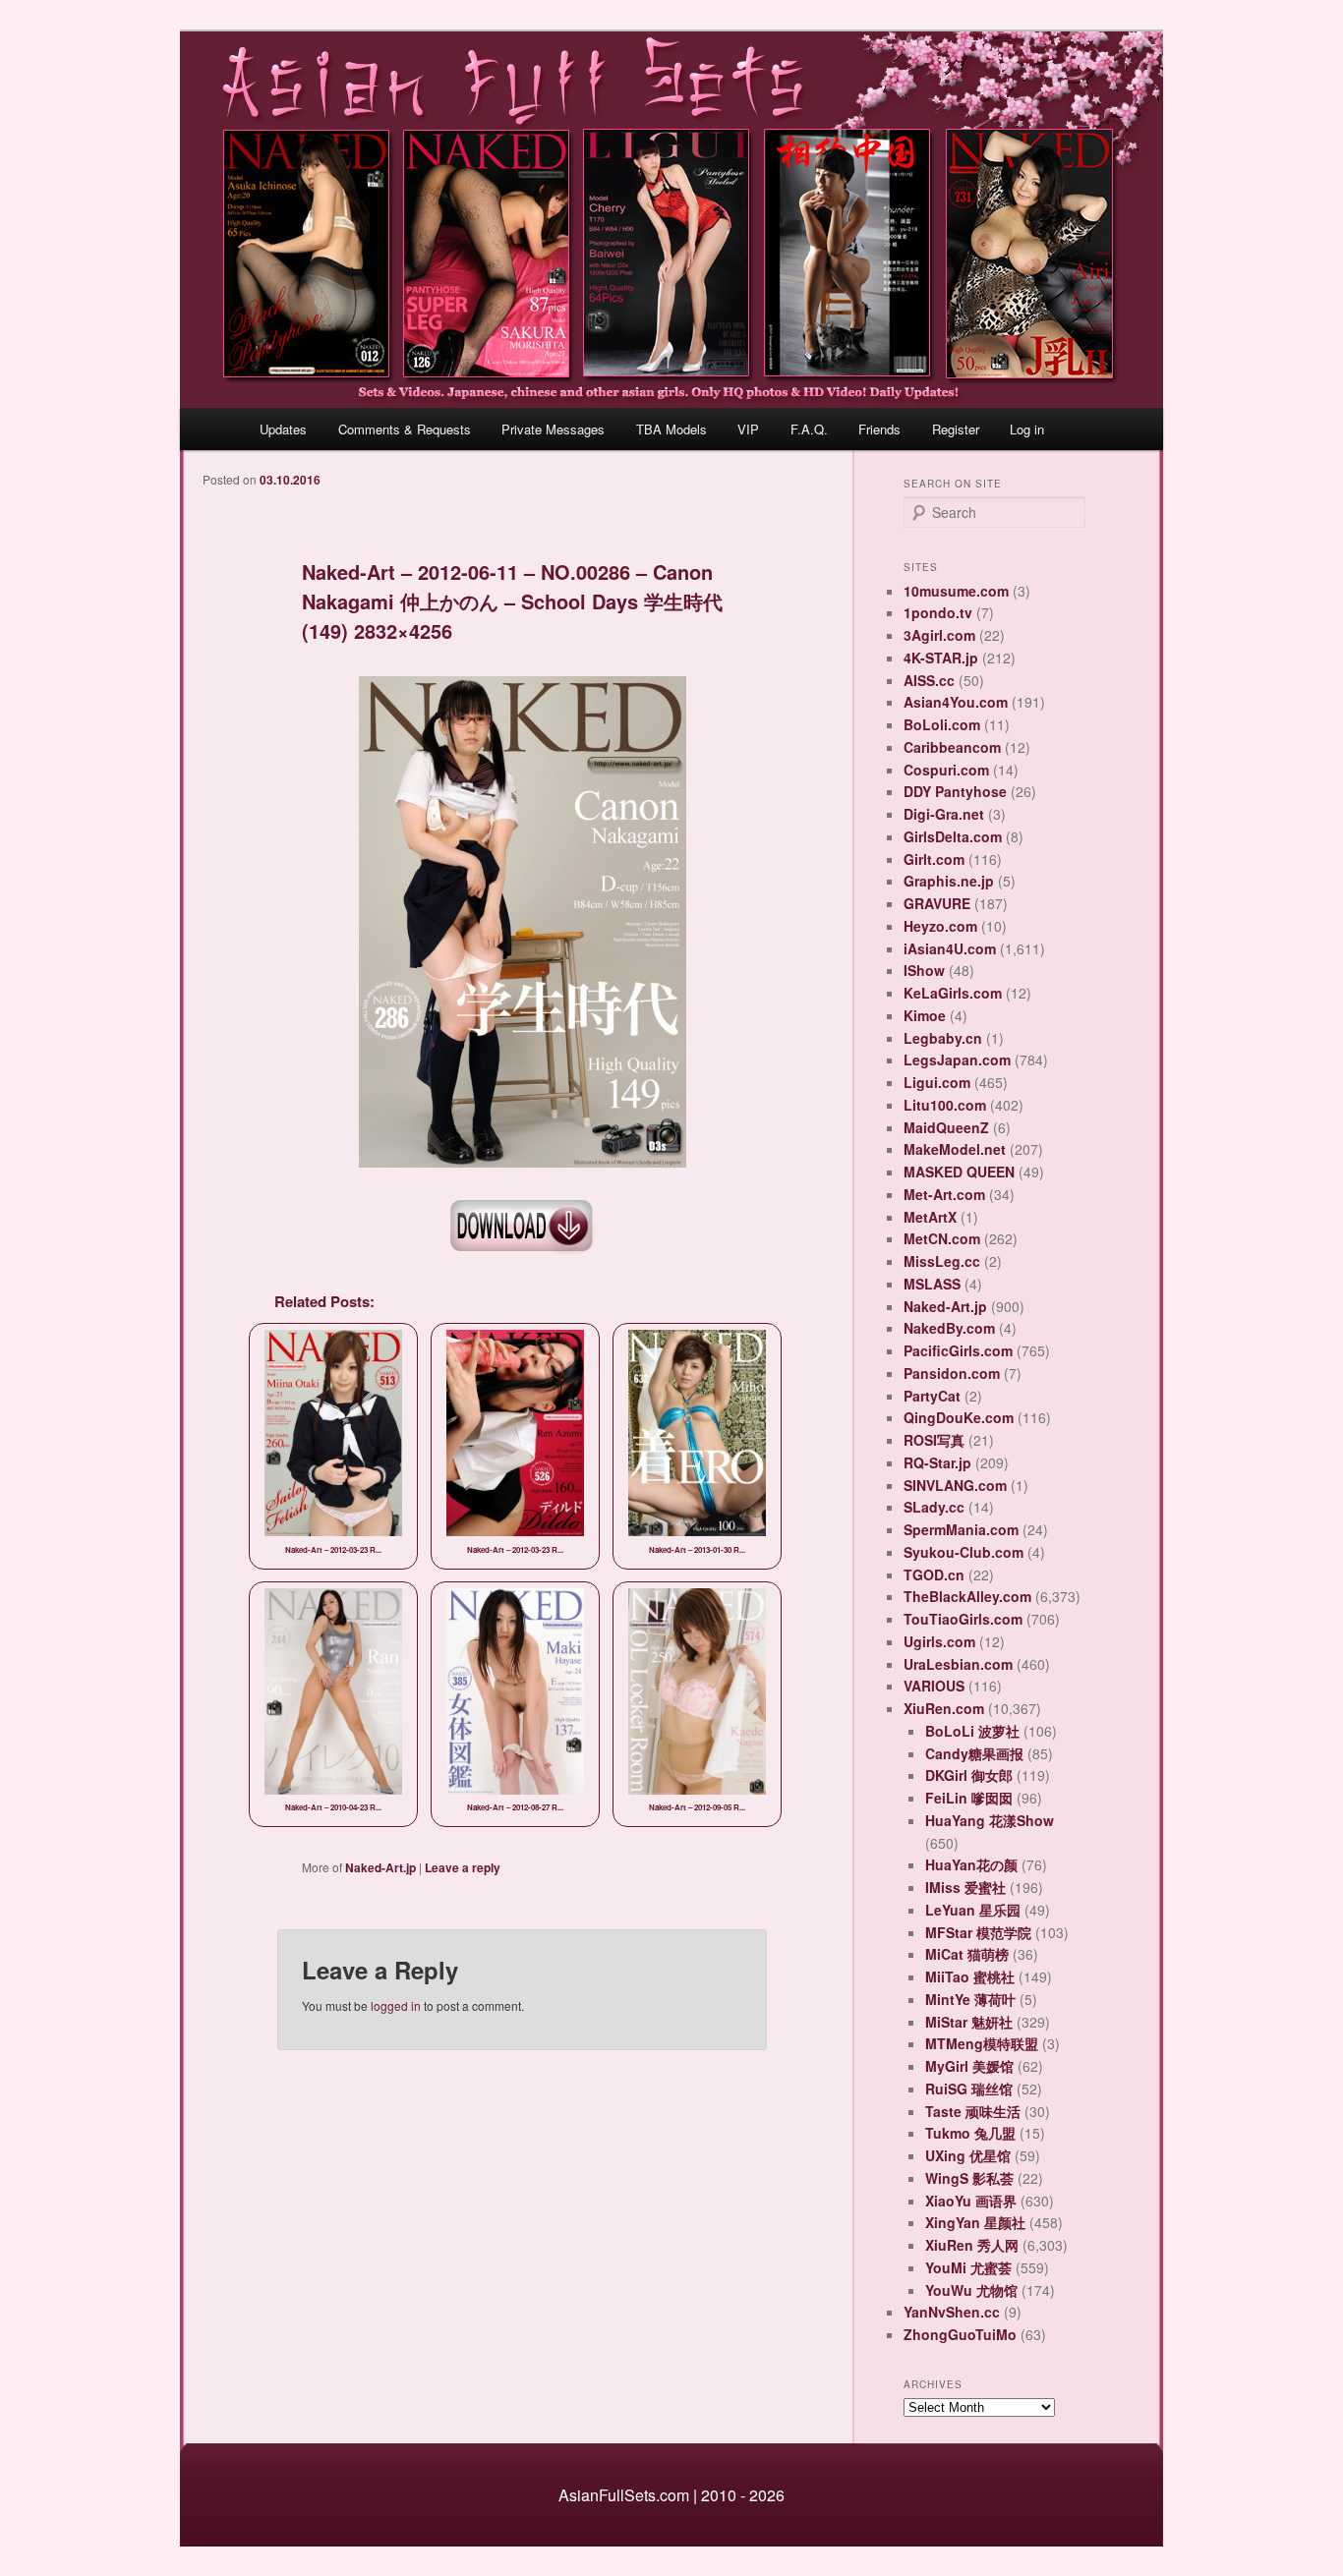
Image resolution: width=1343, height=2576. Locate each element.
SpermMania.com (961, 1529)
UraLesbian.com (958, 1664)
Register (956, 429)
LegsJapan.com (957, 1059)
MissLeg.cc (942, 1261)
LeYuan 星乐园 (973, 1910)
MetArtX (930, 1217)
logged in (396, 2005)
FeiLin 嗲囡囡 (969, 1798)
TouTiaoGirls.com (963, 1619)
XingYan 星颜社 (975, 2222)
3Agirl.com (939, 635)
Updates (283, 429)
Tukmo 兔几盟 (970, 2133)
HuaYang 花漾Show (990, 1820)
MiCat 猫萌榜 (967, 1954)
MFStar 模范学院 (978, 1932)
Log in (1027, 429)
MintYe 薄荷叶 (970, 1999)
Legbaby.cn (943, 1038)
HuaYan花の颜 (971, 1864)
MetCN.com (942, 1238)
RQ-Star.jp (937, 1462)
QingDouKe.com (959, 1417)
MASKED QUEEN (959, 1172)
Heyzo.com (940, 926)
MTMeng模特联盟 (982, 2043)
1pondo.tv (938, 612)
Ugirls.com (939, 1641)
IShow (924, 970)
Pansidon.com (952, 1373)
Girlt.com (934, 859)
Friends (879, 429)
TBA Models (671, 429)
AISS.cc (929, 680)
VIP (748, 429)
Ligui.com (937, 1082)
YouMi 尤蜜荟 (968, 2267)
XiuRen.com (944, 1708)
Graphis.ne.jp (949, 881)
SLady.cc (934, 1507)
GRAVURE (937, 903)
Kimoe (925, 1015)
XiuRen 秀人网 (972, 2245)
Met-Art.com (944, 1194)
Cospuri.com (946, 770)
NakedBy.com (949, 1328)
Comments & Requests (405, 429)
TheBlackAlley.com (967, 1596)
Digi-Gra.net (944, 814)
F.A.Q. (809, 429)
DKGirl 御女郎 (969, 1775)
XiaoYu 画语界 (971, 2201)
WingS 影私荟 (969, 2178)
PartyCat (932, 1396)
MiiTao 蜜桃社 (970, 1976)
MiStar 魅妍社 (969, 2022)
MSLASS (932, 1284)
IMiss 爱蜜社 (965, 1887)
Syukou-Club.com (963, 1552)
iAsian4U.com (950, 948)
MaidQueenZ (946, 1127)
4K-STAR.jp (941, 658)
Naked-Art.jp (380, 1867)
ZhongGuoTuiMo (960, 2334)
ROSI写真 (934, 1440)
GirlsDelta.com (953, 836)
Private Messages (553, 429)
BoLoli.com (942, 724)
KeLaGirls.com (953, 993)
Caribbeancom (952, 747)
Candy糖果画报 (974, 1753)
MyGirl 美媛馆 (969, 2066)
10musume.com (956, 591)
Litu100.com (945, 1105)
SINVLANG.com (955, 1485)
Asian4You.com (956, 702)
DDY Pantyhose (955, 791)
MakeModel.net (955, 1149)
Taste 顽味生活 (973, 2111)
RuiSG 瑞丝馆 (969, 2089)
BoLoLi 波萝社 (972, 1731)
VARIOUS (934, 1686)
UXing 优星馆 (968, 2155)
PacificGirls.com (958, 1350)
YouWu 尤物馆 (971, 2290)
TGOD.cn (934, 1574)
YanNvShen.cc (952, 2312)
